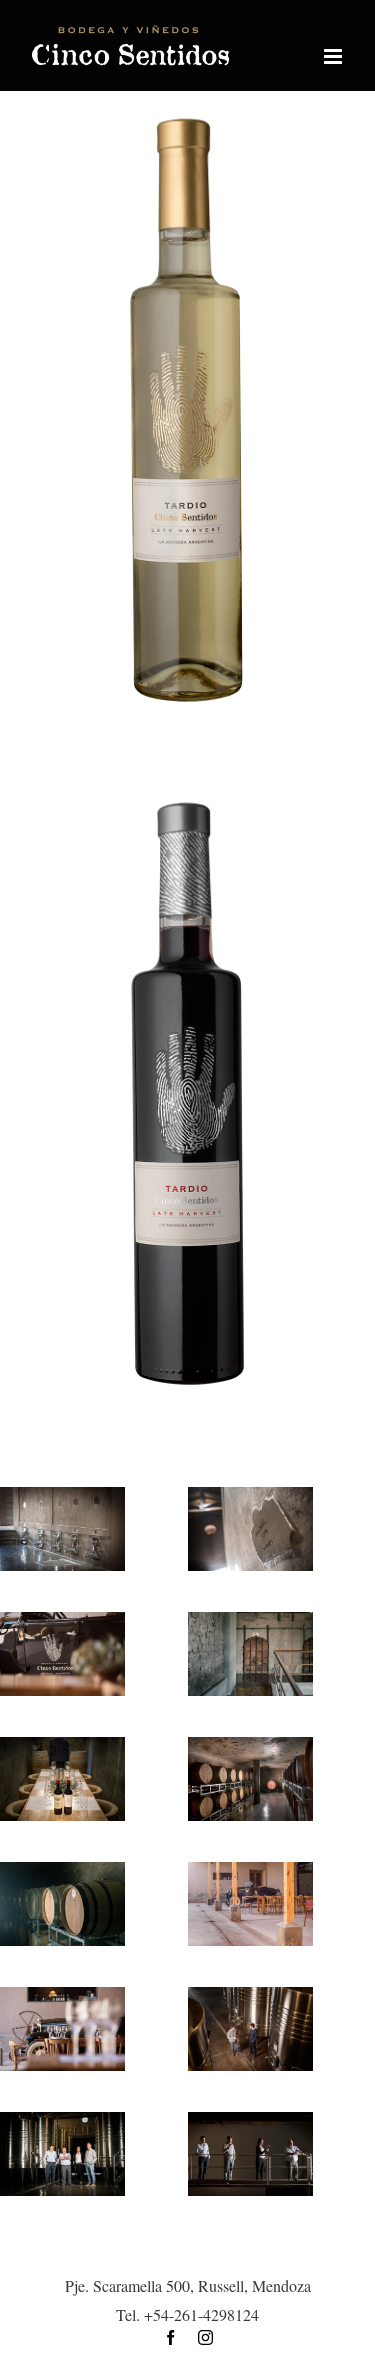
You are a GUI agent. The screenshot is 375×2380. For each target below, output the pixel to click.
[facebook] (170, 2337)
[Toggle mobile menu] (334, 56)
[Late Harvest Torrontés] (187, 119)
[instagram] (205, 2337)
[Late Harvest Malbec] (187, 803)
